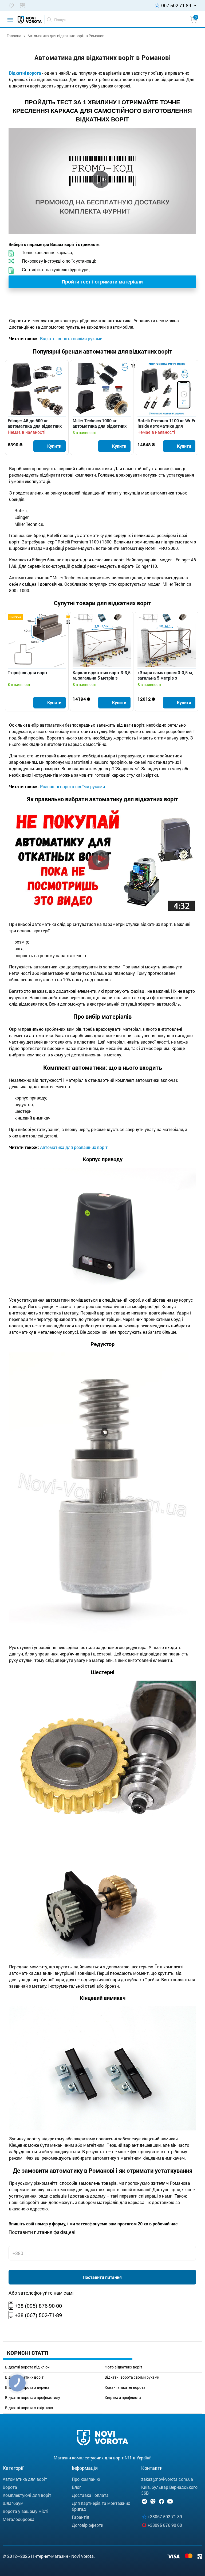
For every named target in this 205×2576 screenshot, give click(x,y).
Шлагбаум (13, 2503)
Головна (14, 36)
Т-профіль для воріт (28, 673)
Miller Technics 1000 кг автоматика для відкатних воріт (100, 423)
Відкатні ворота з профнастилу (33, 2398)
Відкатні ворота (25, 73)
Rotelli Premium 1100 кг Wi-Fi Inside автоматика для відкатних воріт (166, 423)
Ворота (10, 2487)
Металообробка (19, 2519)
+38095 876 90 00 (165, 2525)
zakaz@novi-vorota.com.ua (167, 2479)
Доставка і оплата (90, 2495)
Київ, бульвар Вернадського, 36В (170, 2490)
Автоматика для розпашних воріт (73, 1147)
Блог (76, 2487)
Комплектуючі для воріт (27, 2495)
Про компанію (86, 2479)
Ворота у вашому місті (25, 2511)
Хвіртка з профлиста (123, 2398)
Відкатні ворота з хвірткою (29, 2408)
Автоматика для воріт (25, 2479)
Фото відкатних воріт (123, 2367)
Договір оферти (88, 2525)
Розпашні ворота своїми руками (72, 786)
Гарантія (80, 2517)
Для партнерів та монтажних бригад (101, 2506)
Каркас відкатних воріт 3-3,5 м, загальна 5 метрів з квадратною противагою (102, 675)
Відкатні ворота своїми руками (132, 2377)
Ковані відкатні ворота (125, 2387)
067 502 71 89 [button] (176, 5)
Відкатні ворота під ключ (27, 2367)
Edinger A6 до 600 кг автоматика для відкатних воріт (35, 423)
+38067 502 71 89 (165, 2516)
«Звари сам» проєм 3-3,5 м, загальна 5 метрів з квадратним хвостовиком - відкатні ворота (165, 675)
